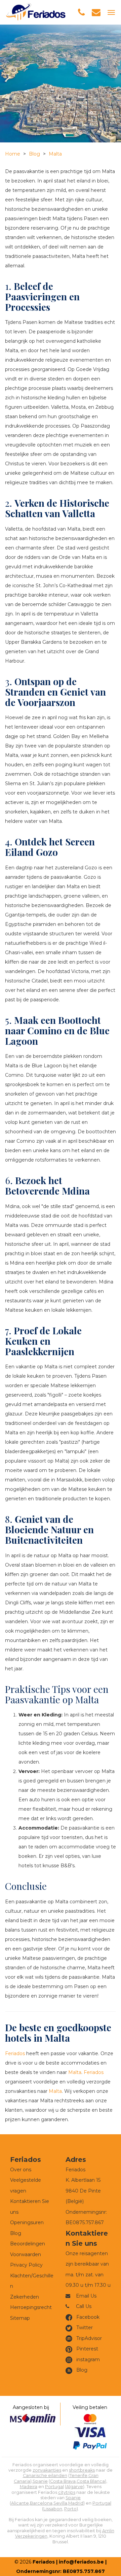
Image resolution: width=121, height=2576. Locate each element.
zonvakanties (47, 2470)
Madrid (76, 2503)
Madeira (29, 2487)
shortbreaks (82, 2470)
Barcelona (41, 2503)
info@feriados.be (81, 2562)
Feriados (15, 2053)
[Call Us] (81, 12)
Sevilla (60, 2503)
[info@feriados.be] (96, 12)
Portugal (54, 2487)
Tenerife (78, 2475)
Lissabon (53, 2509)
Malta (55, 154)
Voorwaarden (26, 2254)
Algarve (75, 2487)
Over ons (21, 2170)
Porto (70, 2509)
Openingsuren (27, 2222)
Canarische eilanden (45, 2475)
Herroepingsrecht (31, 2307)
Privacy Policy (26, 2265)
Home (13, 154)
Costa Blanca (91, 2481)
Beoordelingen (28, 2244)
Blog (34, 154)
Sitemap (20, 2318)
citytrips (67, 2492)
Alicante (20, 2503)
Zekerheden (25, 2297)
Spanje (40, 2481)
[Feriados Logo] (36, 12)
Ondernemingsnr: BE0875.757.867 (61, 2571)
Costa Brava (63, 2481)
